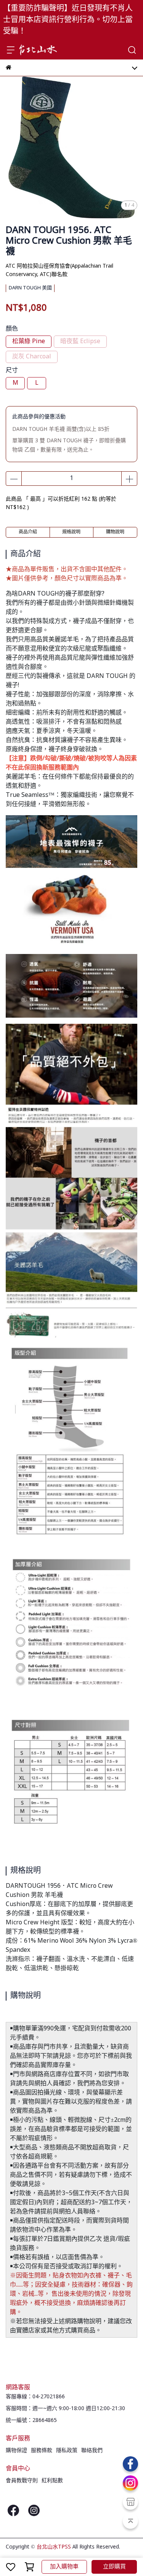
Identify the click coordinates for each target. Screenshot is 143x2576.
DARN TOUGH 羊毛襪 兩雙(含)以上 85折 (61, 429)
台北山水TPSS (54, 2547)
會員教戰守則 (22, 2481)
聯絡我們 (92, 2451)
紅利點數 (52, 2481)
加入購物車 (64, 2567)
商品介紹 (28, 532)
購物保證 (16, 2451)
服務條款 (42, 2451)
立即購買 (114, 2567)
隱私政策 (67, 2451)
